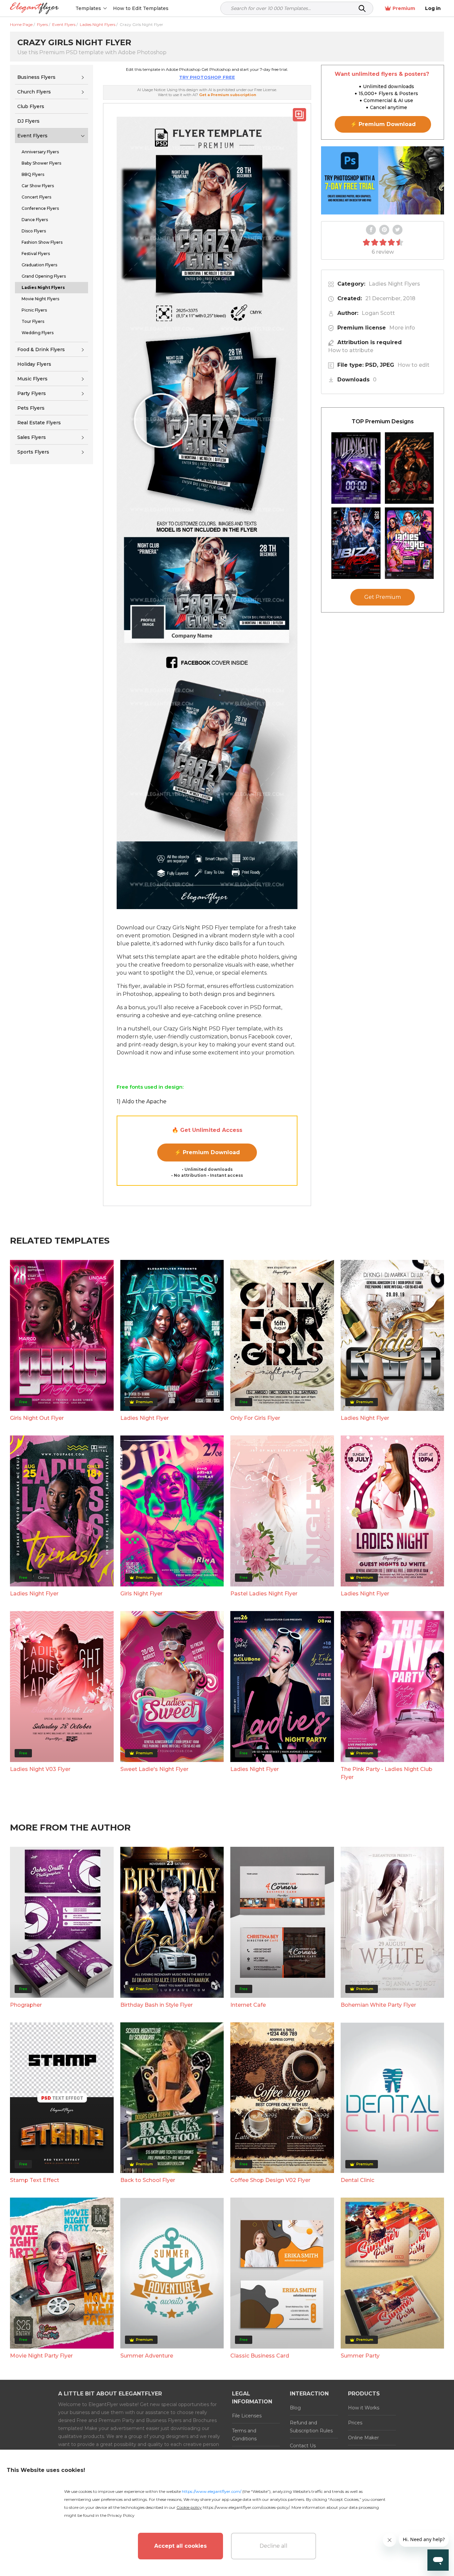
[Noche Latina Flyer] (409, 468)
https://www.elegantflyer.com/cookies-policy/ (246, 2507)
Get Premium (383, 597)
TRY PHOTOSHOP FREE (207, 77)
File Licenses (247, 2416)
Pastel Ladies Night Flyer (264, 1594)
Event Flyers (32, 136)
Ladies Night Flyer (145, 1418)
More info (402, 328)
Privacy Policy (121, 2515)
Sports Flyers (33, 452)
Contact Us (303, 2446)
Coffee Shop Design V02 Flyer (270, 2180)
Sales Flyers (32, 437)
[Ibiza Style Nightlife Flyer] (356, 543)
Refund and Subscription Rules (311, 2427)
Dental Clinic (357, 2180)
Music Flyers (32, 379)
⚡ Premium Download (207, 1152)
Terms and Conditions (244, 2435)
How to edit (413, 365)
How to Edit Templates (141, 8)
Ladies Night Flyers (394, 284)
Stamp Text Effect (35, 2180)
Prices (355, 2423)
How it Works (364, 2408)
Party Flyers (32, 393)
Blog (295, 2408)
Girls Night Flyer (141, 1594)
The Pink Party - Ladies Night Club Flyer (387, 1773)
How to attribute (351, 350)
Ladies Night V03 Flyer (40, 1769)
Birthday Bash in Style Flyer (157, 2005)
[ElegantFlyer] (34, 8)
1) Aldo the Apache (142, 1101)
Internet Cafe (248, 2005)
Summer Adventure (147, 2356)
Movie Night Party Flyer (41, 2356)
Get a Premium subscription (228, 95)
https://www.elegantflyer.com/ (212, 2491)
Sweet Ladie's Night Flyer (154, 1769)
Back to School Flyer (148, 2180)
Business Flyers (36, 77)
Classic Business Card (260, 2356)
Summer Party (360, 2356)
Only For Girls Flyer (255, 1418)
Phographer (26, 2005)
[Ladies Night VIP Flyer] (409, 543)
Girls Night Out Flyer (37, 1418)
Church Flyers (34, 92)
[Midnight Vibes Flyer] (356, 468)
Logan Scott (378, 313)
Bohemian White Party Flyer (378, 2005)
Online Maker (363, 2438)
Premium (404, 8)
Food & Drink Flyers (41, 349)
